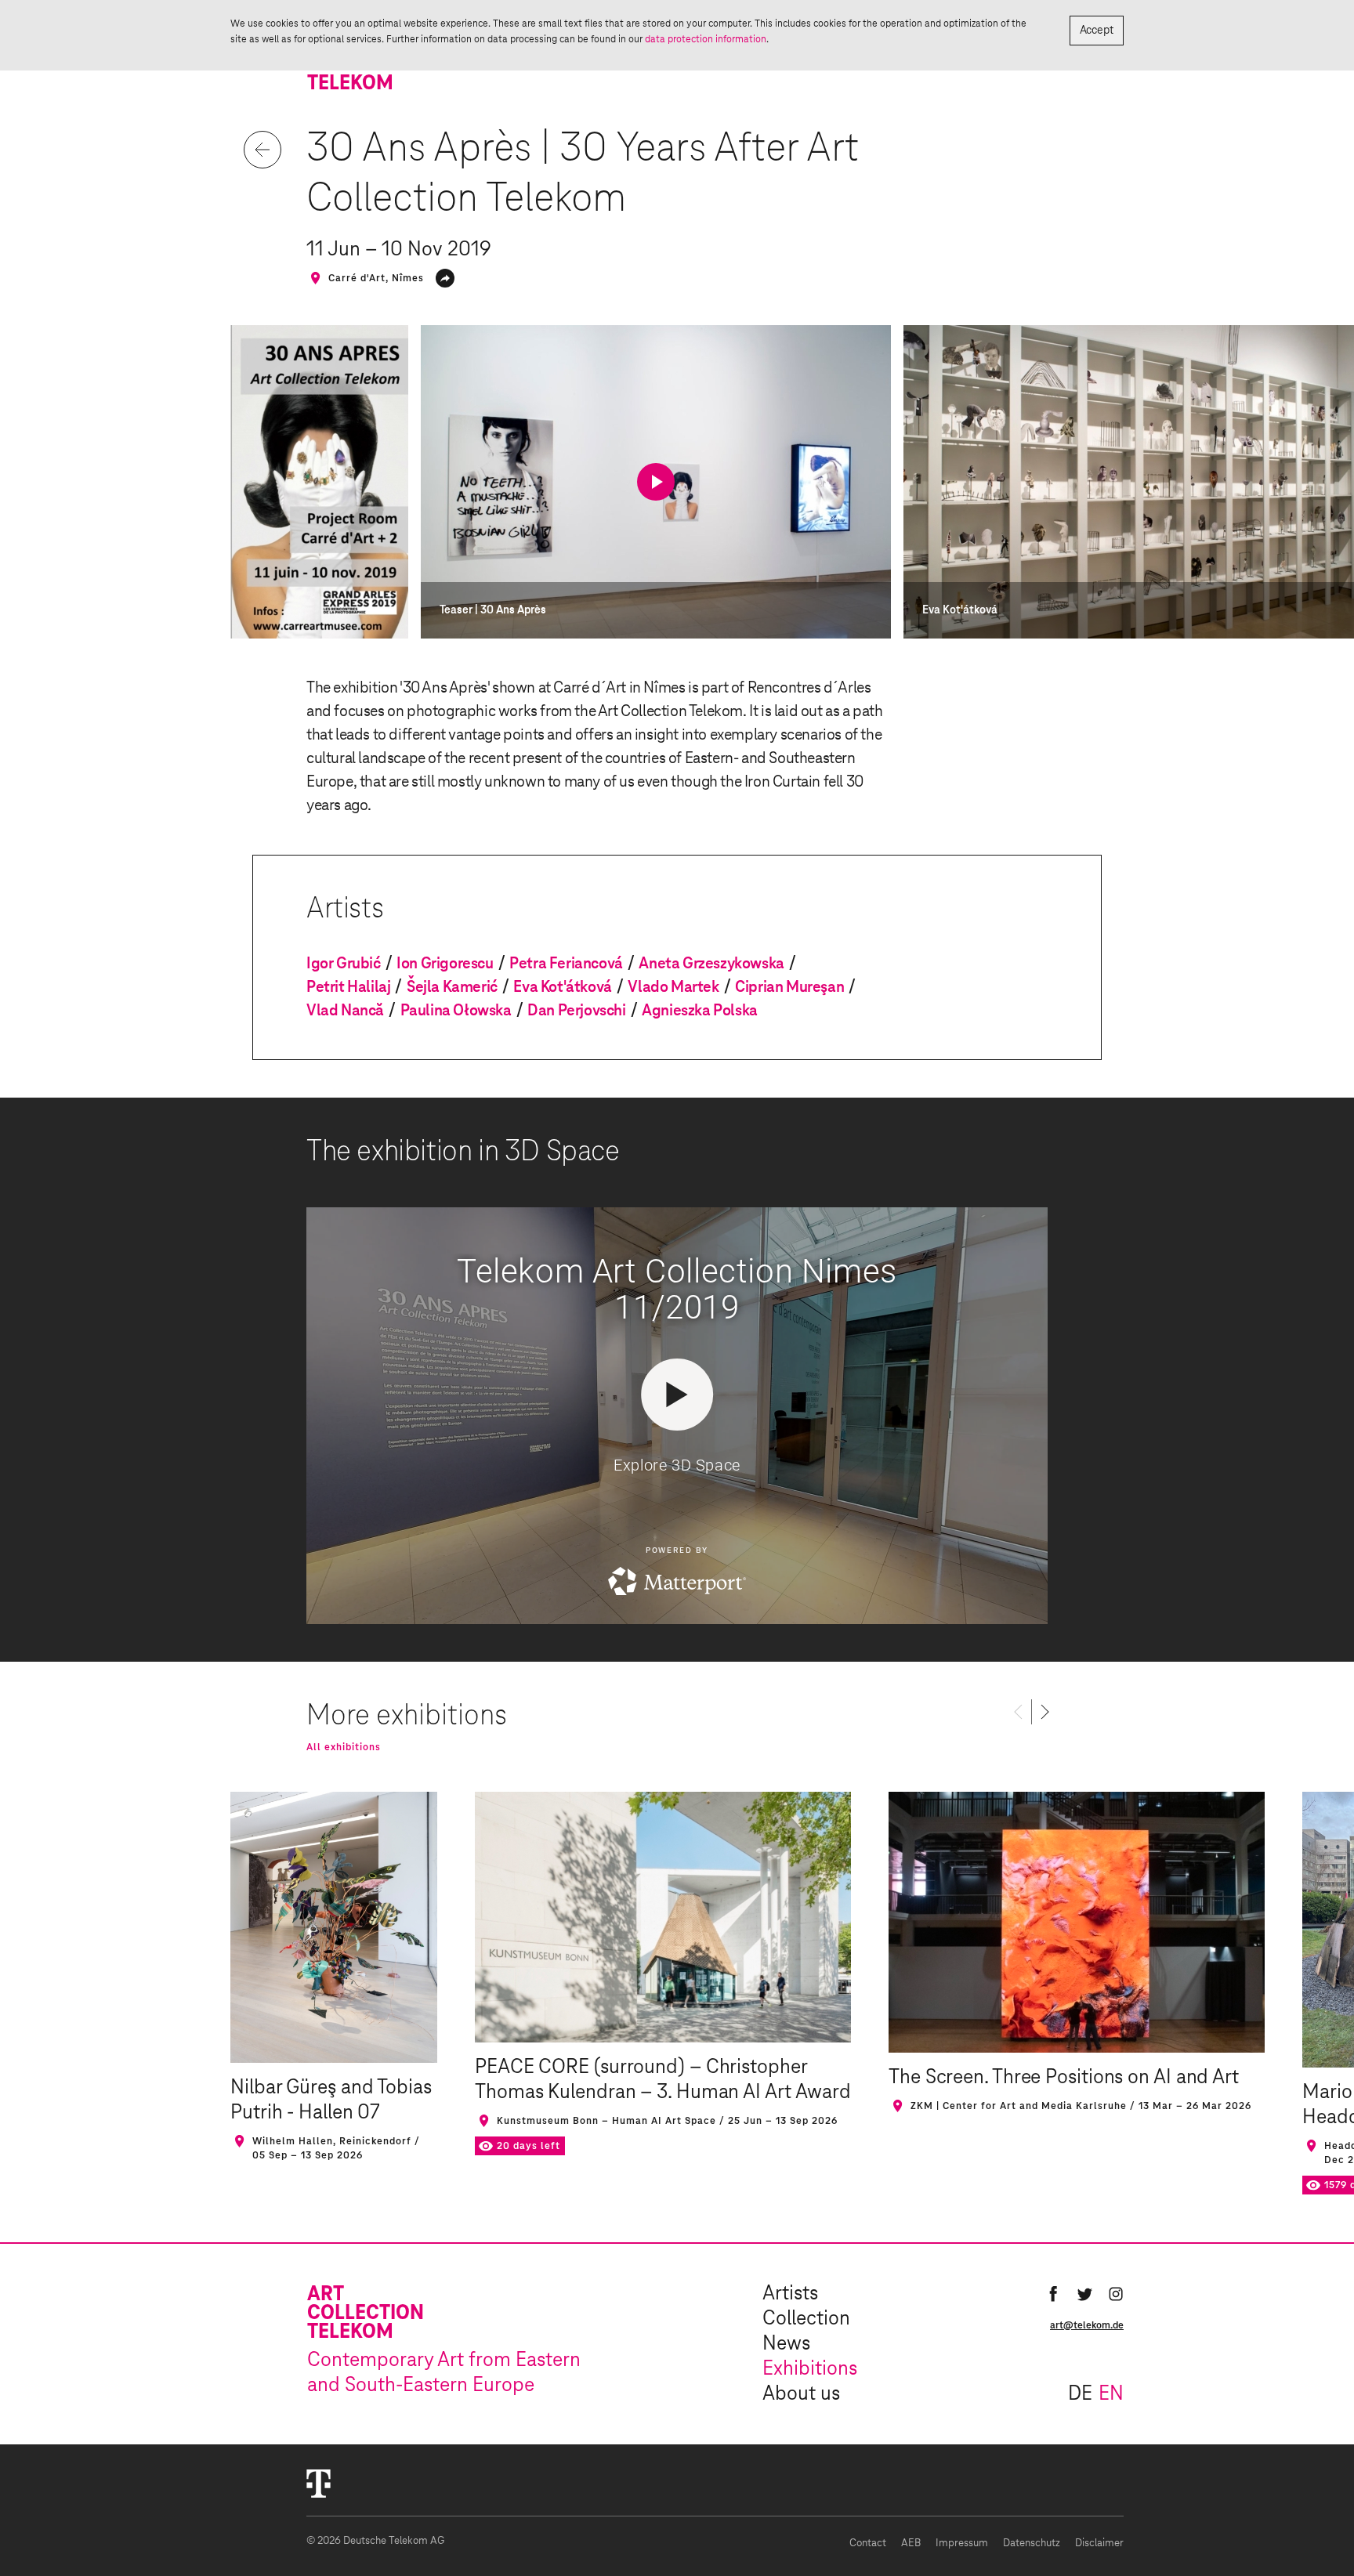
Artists (790, 2294)
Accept (1097, 31)
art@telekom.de (1087, 2325)
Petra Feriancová (566, 964)
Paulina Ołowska (456, 1011)
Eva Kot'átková (562, 987)
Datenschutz (1032, 2543)
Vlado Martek (673, 987)
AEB (911, 2543)
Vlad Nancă (345, 1011)
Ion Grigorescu (445, 964)
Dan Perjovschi (576, 1011)
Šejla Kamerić (452, 987)
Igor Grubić (344, 964)
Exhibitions (810, 2369)
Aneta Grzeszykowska (711, 964)
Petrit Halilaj (348, 987)
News (786, 2344)
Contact (868, 2543)
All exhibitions (344, 1747)
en (1111, 2394)
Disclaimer (1099, 2543)
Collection (806, 2319)
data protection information (706, 39)
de (1080, 2394)
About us (801, 2394)
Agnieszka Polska (700, 1011)
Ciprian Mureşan (789, 987)
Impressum (962, 2543)
